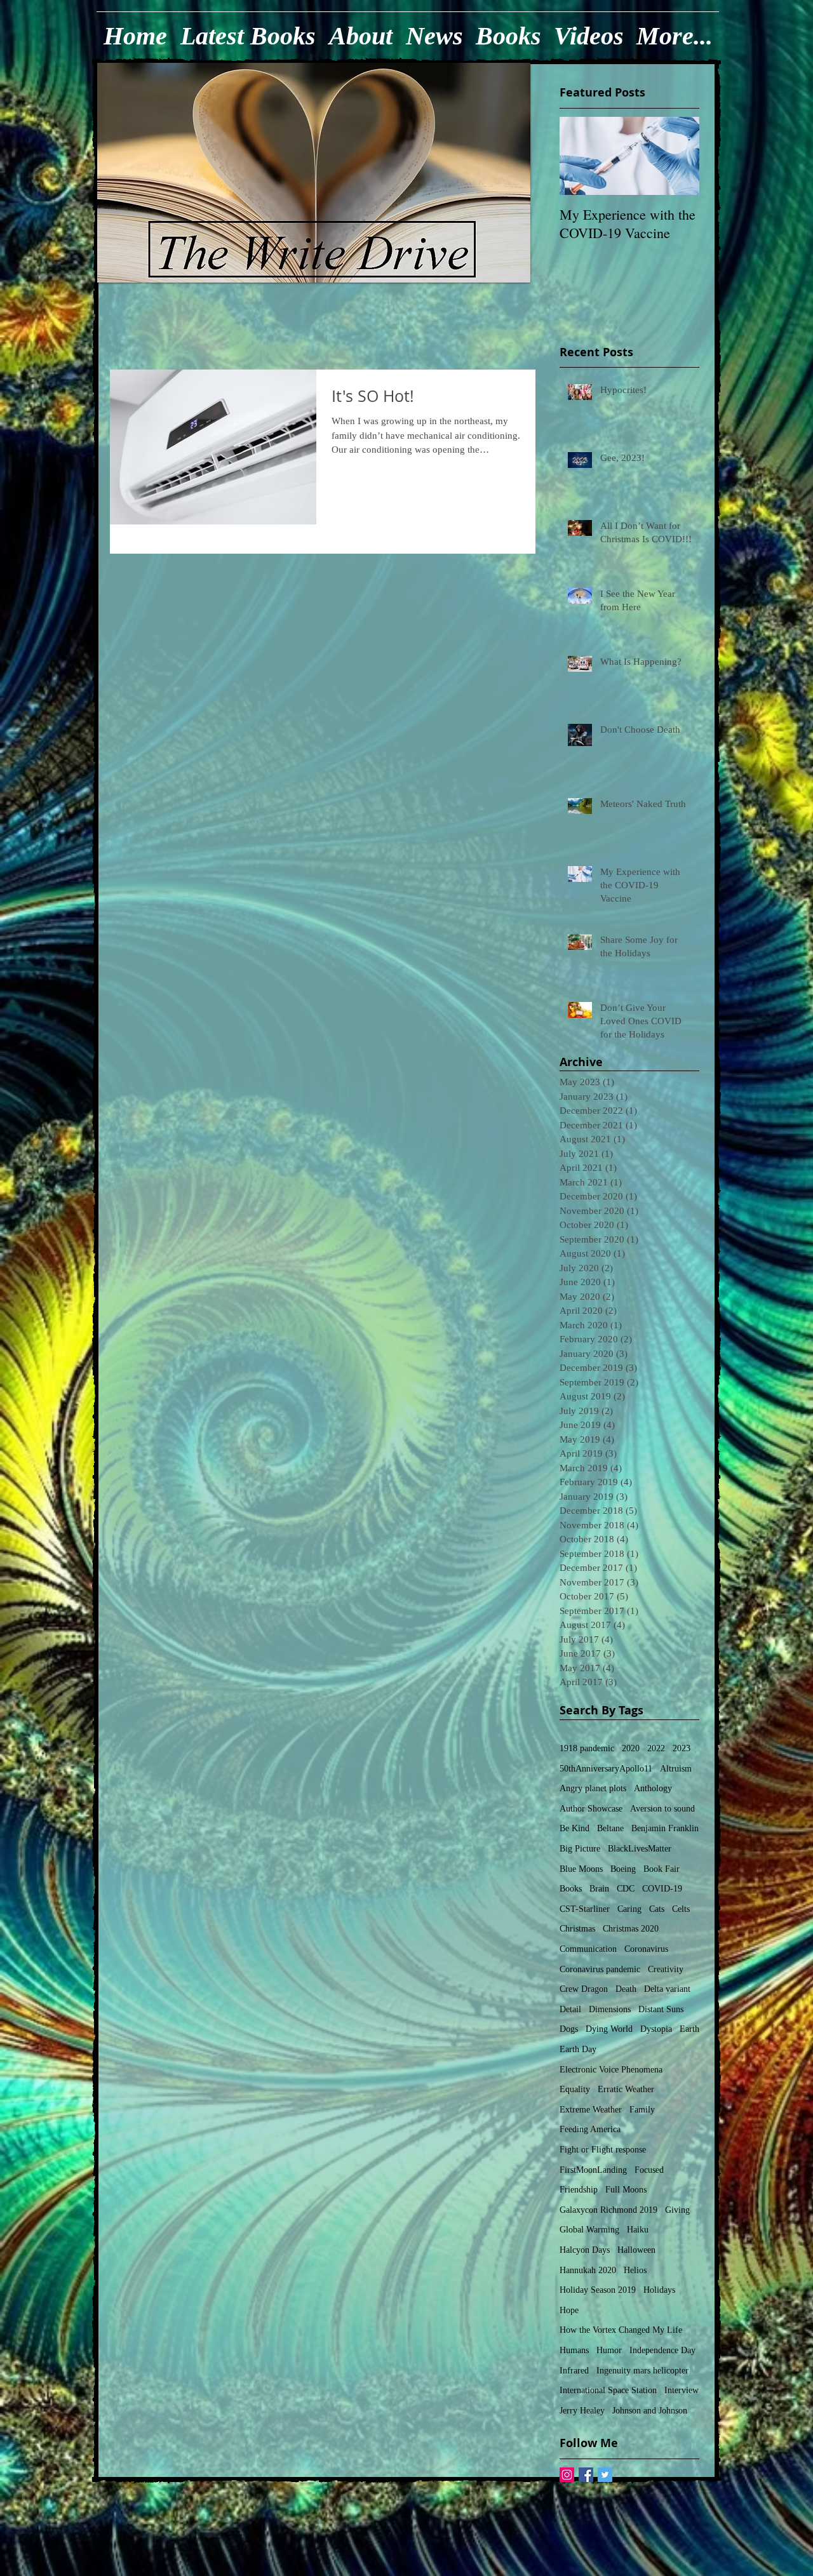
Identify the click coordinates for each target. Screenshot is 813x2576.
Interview (682, 2390)
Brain (599, 1889)
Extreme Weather (591, 2110)
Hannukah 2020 (588, 2270)
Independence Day (662, 2350)
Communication (588, 1949)
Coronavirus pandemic (600, 1969)
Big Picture (580, 1849)
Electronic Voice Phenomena (611, 2070)
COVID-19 (662, 1889)
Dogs (569, 2029)
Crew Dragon (584, 1989)
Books (571, 1889)
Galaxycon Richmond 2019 (608, 2210)
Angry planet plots (593, 1788)
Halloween (636, 2250)
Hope (569, 2310)
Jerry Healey (582, 2411)
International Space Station (608, 2390)
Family (642, 2110)
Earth (689, 2029)
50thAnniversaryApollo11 (606, 1769)
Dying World (609, 2029)
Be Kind (574, 1828)
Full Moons (626, 2190)
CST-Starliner (585, 1909)
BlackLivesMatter (640, 1849)
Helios (635, 2270)
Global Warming (589, 2230)
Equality (575, 2089)
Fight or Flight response (603, 2150)
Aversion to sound (662, 1809)
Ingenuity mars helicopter (642, 2371)
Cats (657, 1909)
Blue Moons (581, 1869)
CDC (626, 1889)
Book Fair (662, 1869)
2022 (656, 1748)
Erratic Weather (626, 2089)
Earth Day (578, 2049)
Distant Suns (661, 2009)
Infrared (574, 2371)
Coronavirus (646, 1949)
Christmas (577, 1929)
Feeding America (590, 2129)
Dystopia (656, 2029)
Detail (570, 2009)
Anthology (653, 1788)
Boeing (623, 1869)
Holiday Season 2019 (598, 2290)
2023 (682, 1748)
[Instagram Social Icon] (567, 2475)
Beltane (610, 1828)
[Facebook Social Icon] (586, 2475)
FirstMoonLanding (593, 2170)
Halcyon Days (585, 2250)
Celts (681, 1909)
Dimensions (610, 2009)
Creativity (666, 1969)
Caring (629, 1909)
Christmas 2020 (631, 1929)
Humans (574, 2350)
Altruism (676, 1769)
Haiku (638, 2230)
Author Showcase (591, 1809)
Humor (609, 2350)
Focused (649, 2170)
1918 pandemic (587, 1748)
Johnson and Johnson (650, 2411)
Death (626, 1989)
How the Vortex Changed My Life (621, 2330)
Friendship (579, 2190)
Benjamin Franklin (665, 1828)
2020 (631, 1748)
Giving (677, 2210)
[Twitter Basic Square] (605, 2475)
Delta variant (667, 1989)
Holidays (659, 2290)
